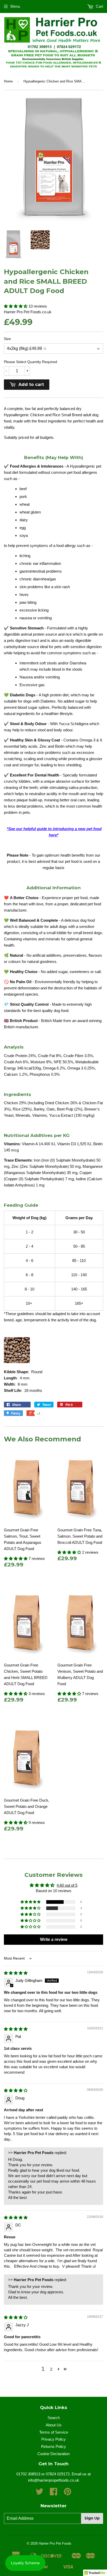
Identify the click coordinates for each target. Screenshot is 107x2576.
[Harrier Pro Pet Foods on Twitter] (39, 2493)
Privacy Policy (53, 2439)
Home (8, 81)
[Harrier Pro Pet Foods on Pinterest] (68, 2493)
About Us (54, 2425)
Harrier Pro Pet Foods (55, 2543)
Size (7, 339)
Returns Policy (53, 2446)
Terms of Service (54, 2432)
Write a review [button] (54, 1939)
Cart (99, 6)
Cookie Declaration (53, 2454)
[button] (16, 306)
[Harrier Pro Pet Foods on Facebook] (53, 2493)
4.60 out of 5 (67, 1885)
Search (54, 2418)
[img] (16, 1973)
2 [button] (51, 2369)
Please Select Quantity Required (31, 362)
